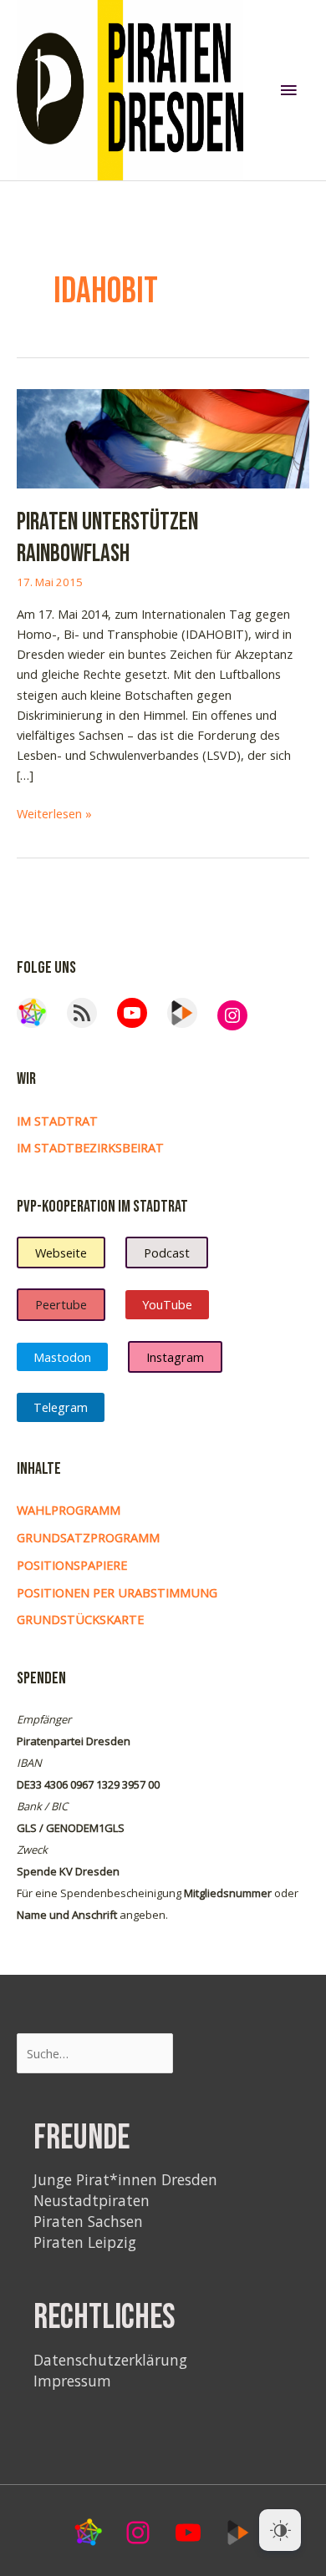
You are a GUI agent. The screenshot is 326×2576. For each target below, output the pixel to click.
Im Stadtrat (57, 1121)
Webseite (61, 1253)
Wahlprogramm (69, 1510)
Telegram (61, 1407)
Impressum (72, 2381)
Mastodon (62, 1357)
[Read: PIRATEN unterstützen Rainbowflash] (163, 437)
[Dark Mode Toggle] (280, 2530)
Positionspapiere (72, 1565)
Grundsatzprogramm (88, 1537)
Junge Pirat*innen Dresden (125, 2179)
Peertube (61, 1304)
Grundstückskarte (80, 1619)
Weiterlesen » (54, 814)
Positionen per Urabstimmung (117, 1592)
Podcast (167, 1253)
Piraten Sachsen (88, 2221)
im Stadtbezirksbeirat (90, 1147)
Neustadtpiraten (92, 2200)
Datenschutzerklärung (110, 2360)
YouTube (167, 1304)
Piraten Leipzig (85, 2242)
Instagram (175, 1357)
